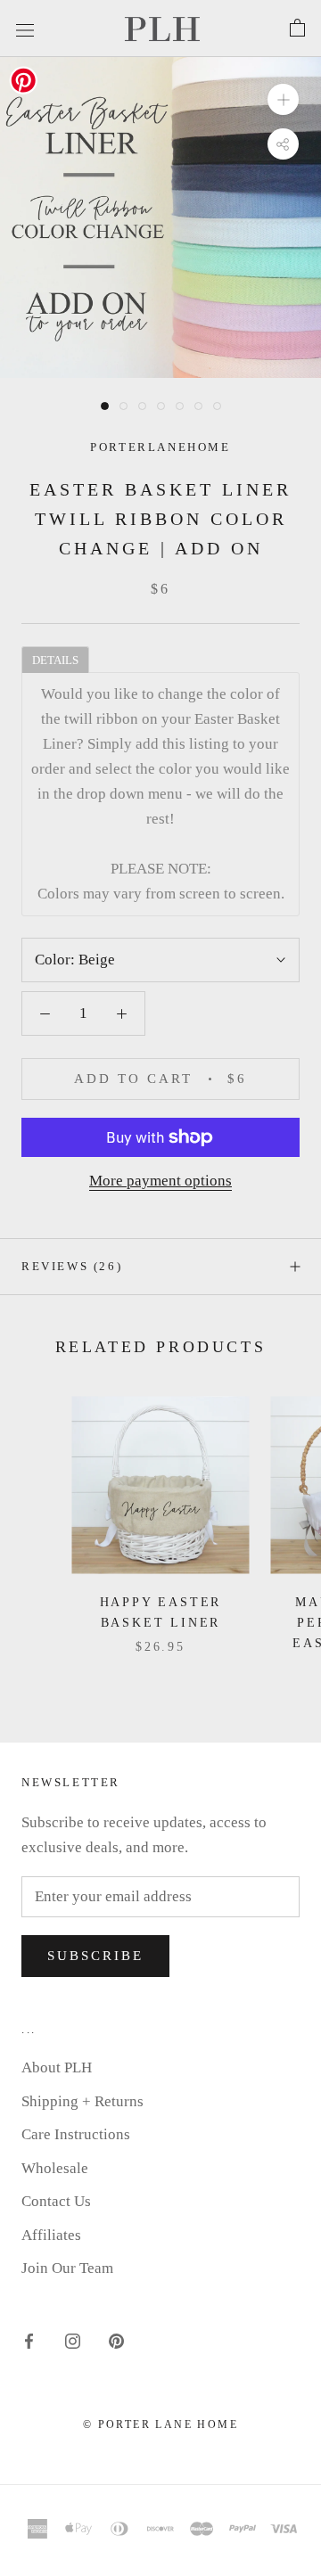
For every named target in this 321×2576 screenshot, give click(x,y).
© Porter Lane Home (160, 2424)
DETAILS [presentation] (55, 660)
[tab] (55, 659)
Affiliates (51, 2235)
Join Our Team (67, 2268)
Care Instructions (76, 2134)
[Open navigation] (25, 28)
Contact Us (56, 2201)
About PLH (57, 2067)
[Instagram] (73, 2341)
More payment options (160, 1181)
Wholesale (55, 2168)
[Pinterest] (116, 2341)
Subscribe (95, 1956)
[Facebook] (29, 2341)
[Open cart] (297, 29)
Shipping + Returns (82, 2101)
